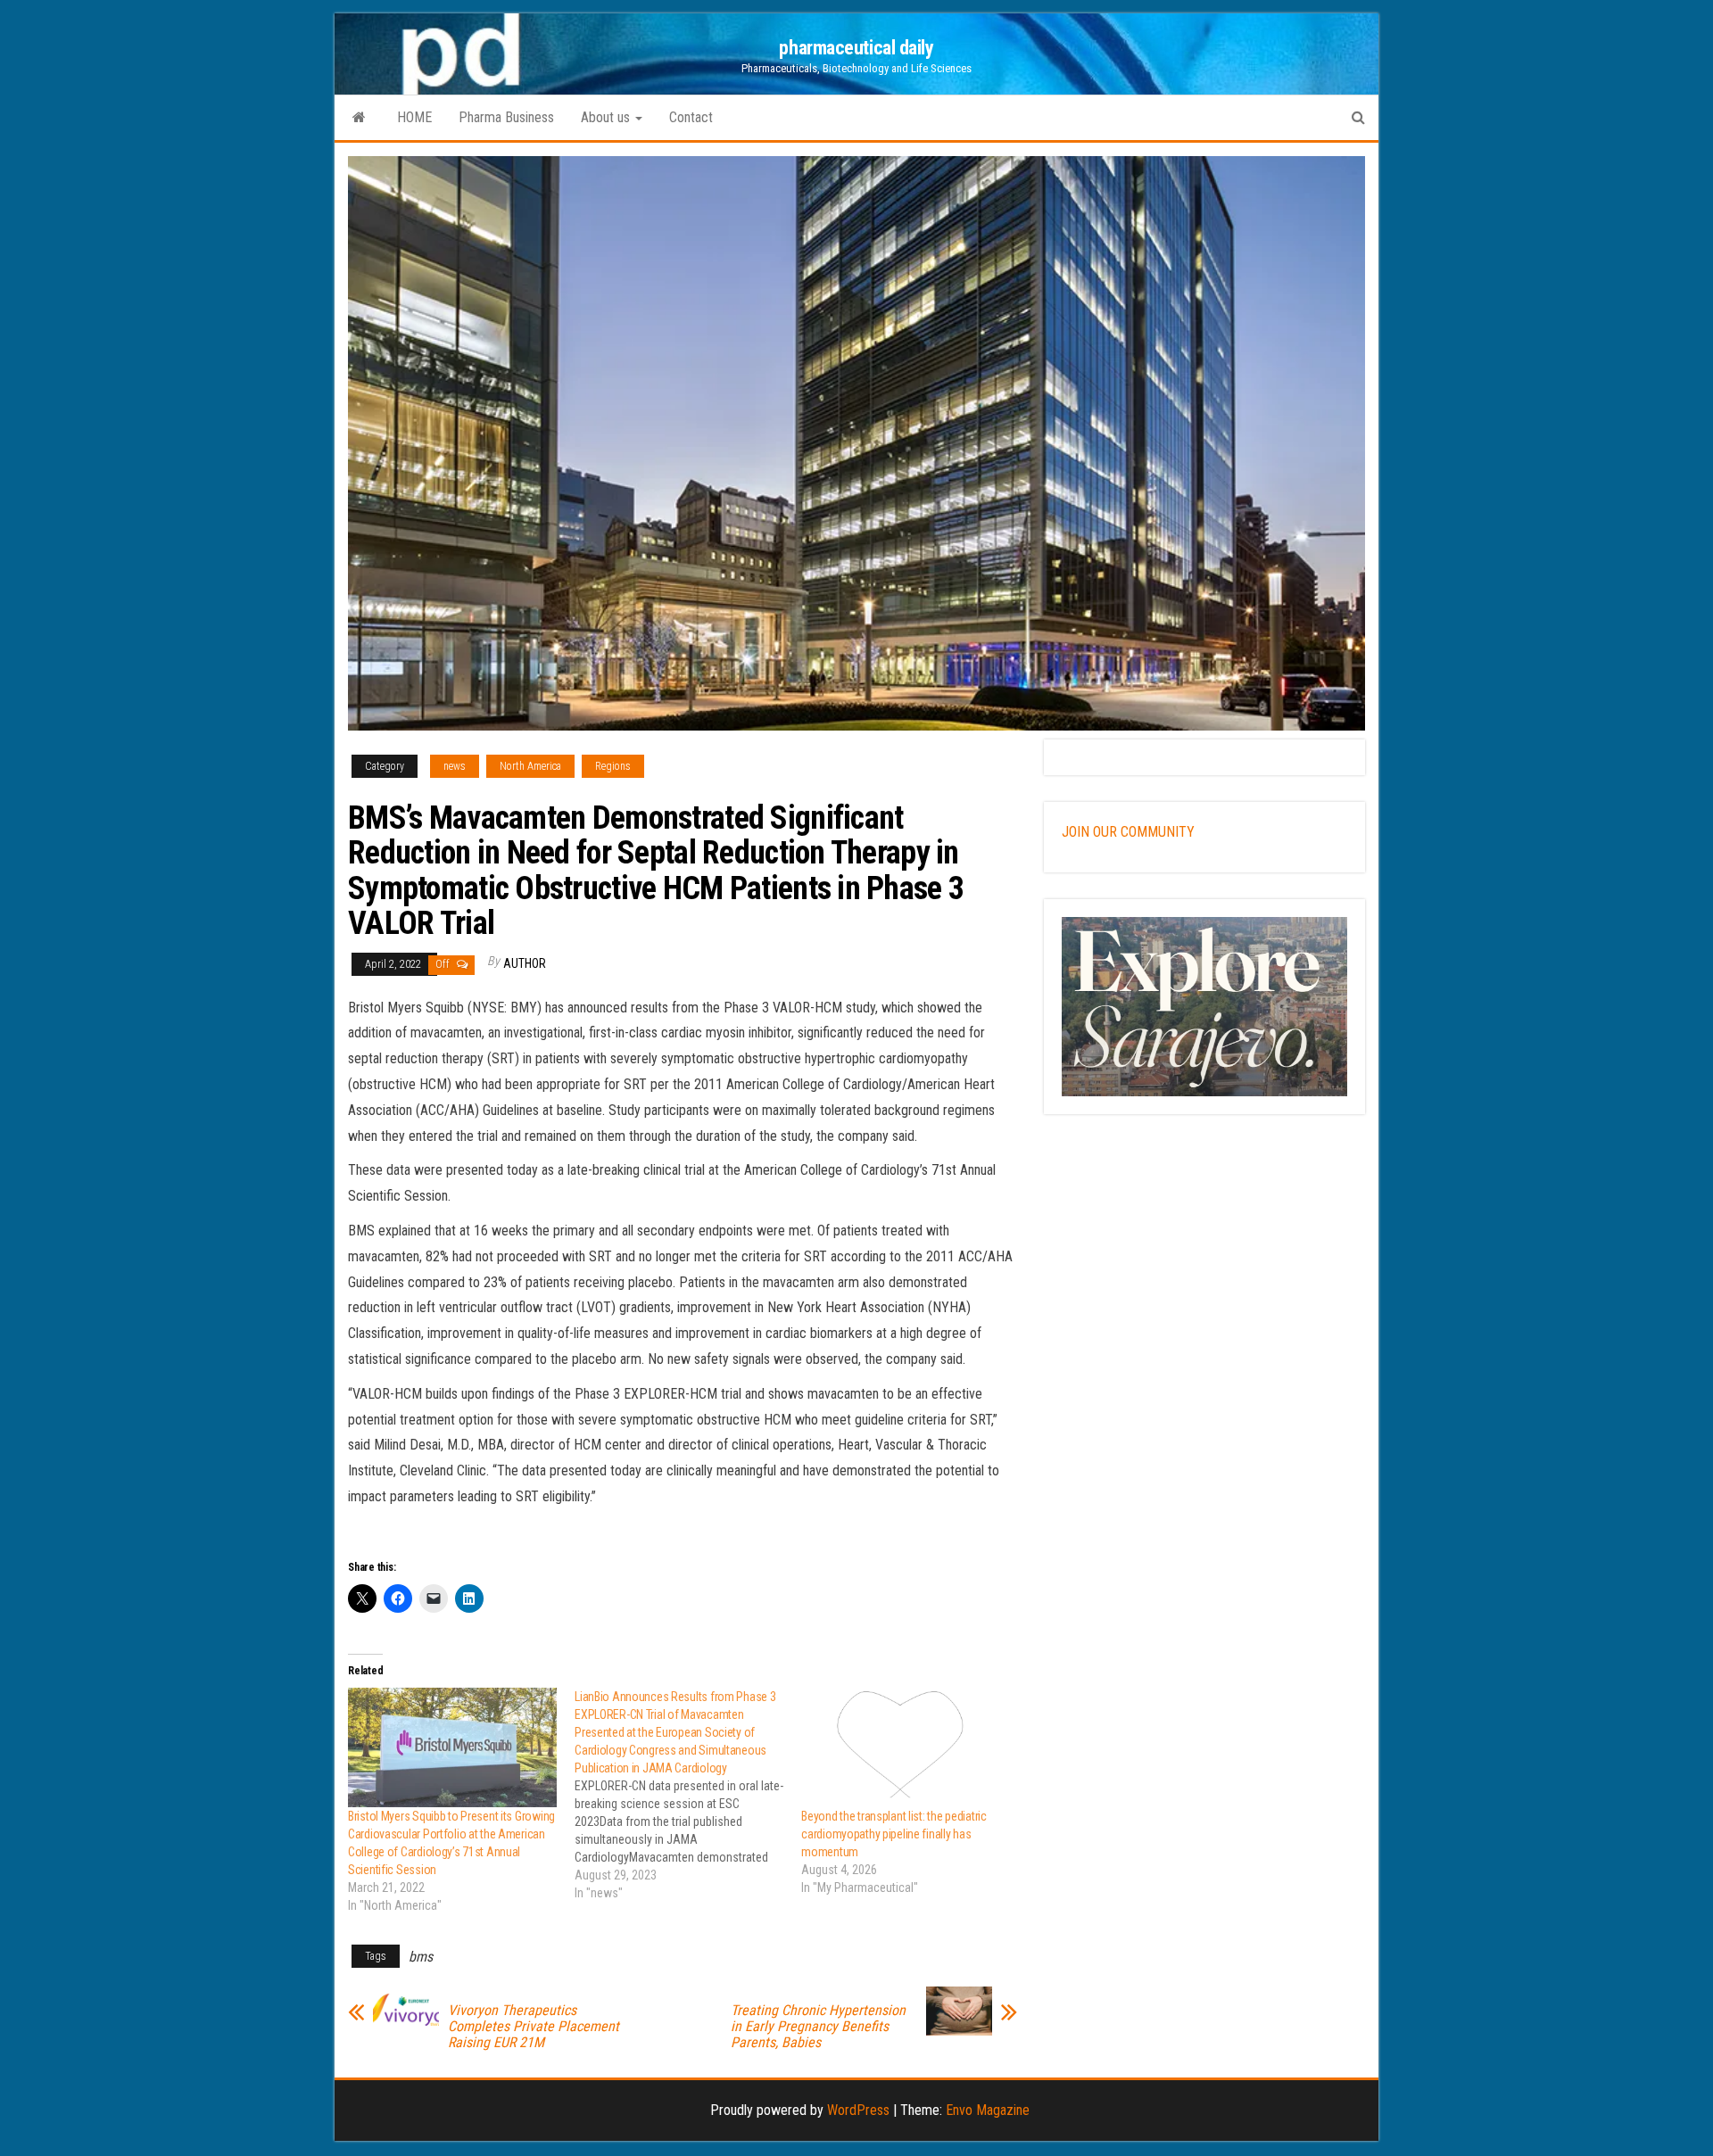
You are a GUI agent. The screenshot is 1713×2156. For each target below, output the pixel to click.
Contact (691, 117)
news (455, 766)
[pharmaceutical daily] (359, 118)
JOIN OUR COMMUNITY (1128, 832)
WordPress (858, 2110)
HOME (414, 117)
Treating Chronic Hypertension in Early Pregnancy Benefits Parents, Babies (818, 2027)
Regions (613, 766)
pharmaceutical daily (856, 48)
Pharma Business (506, 117)
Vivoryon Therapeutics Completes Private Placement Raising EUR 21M (534, 2027)
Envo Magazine (988, 2110)
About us (607, 117)
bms (421, 1957)
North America (530, 766)
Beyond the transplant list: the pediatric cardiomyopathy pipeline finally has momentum (894, 1834)
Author (525, 963)
